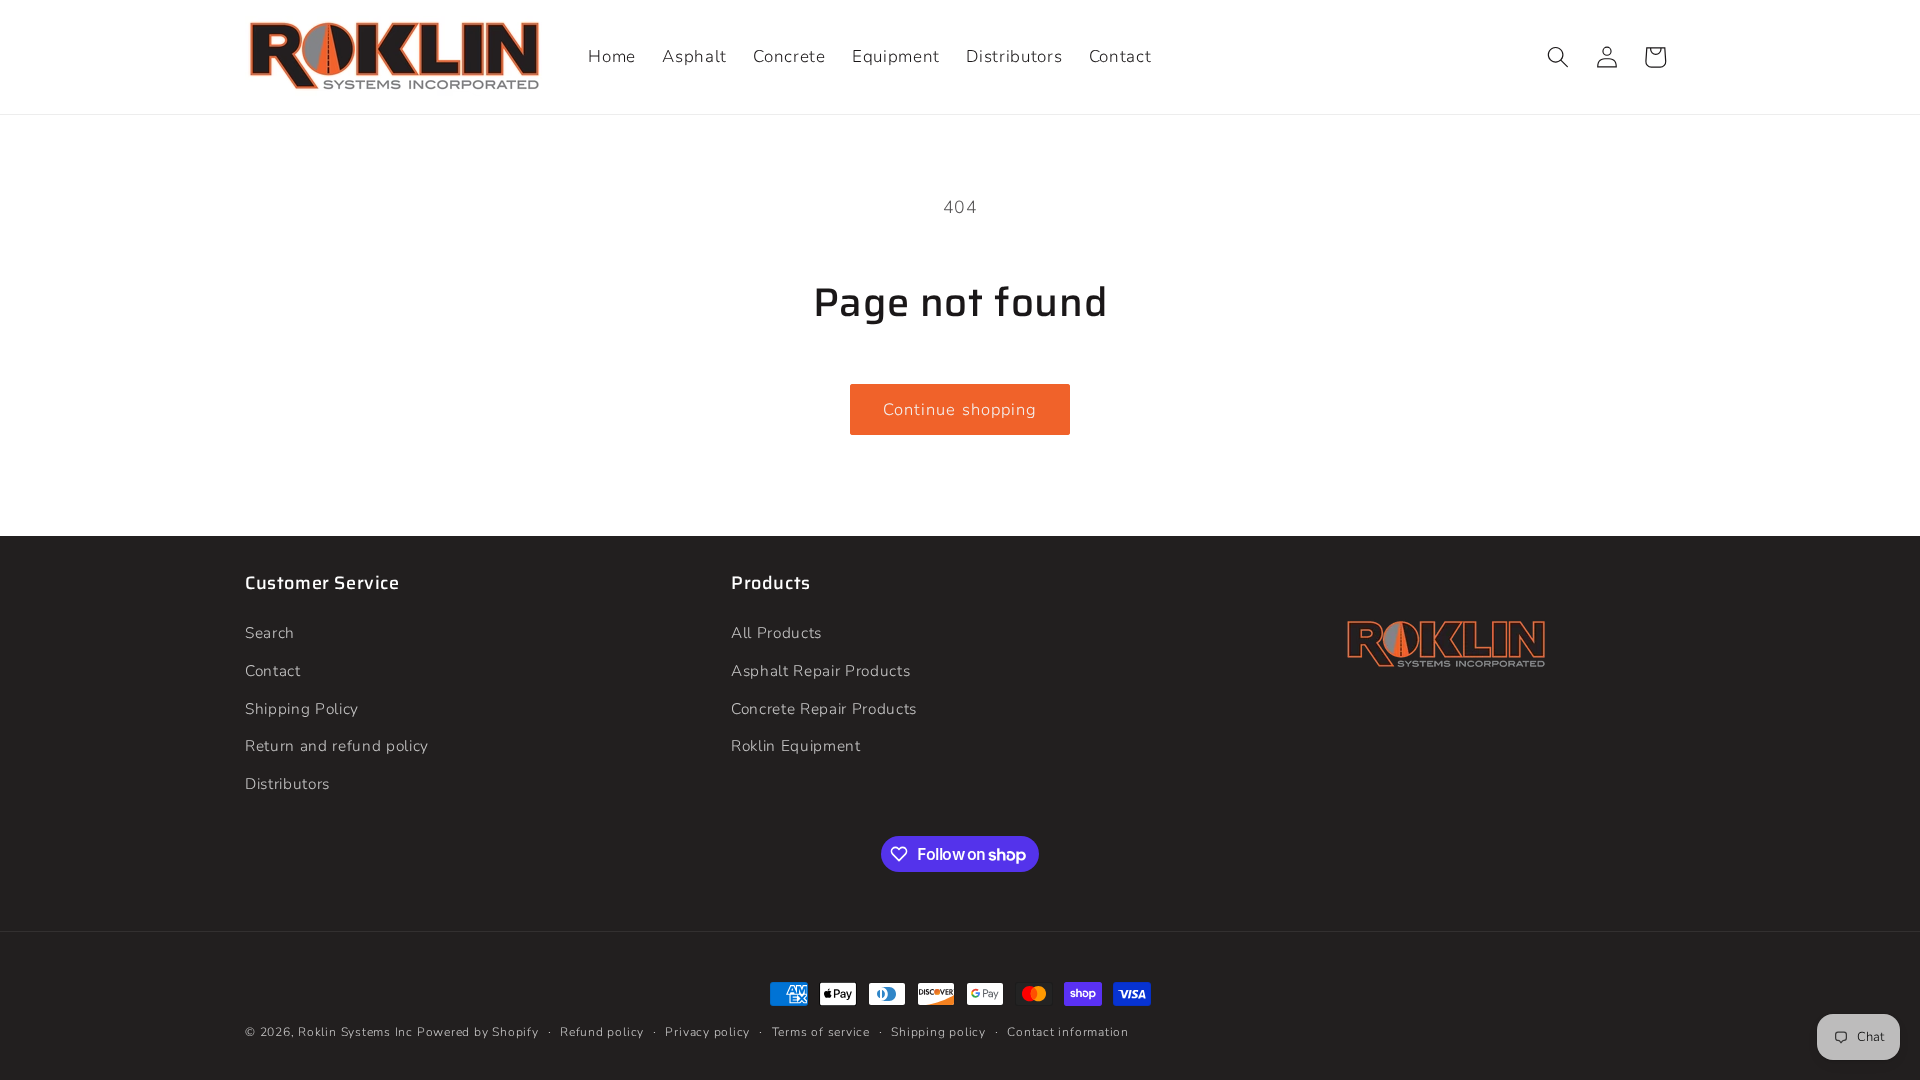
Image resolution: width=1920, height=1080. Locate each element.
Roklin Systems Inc (355, 1032)
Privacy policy (707, 1032)
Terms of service (821, 1032)
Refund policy (602, 1032)
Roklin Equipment (796, 745)
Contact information (1068, 1032)
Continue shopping (960, 409)
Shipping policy (938, 1032)
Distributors (287, 783)
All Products (776, 632)
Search (270, 632)
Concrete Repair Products (824, 708)
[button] (1558, 57)
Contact (273, 670)
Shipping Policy (302, 708)
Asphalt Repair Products (820, 670)
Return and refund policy (337, 745)
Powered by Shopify (478, 1032)
